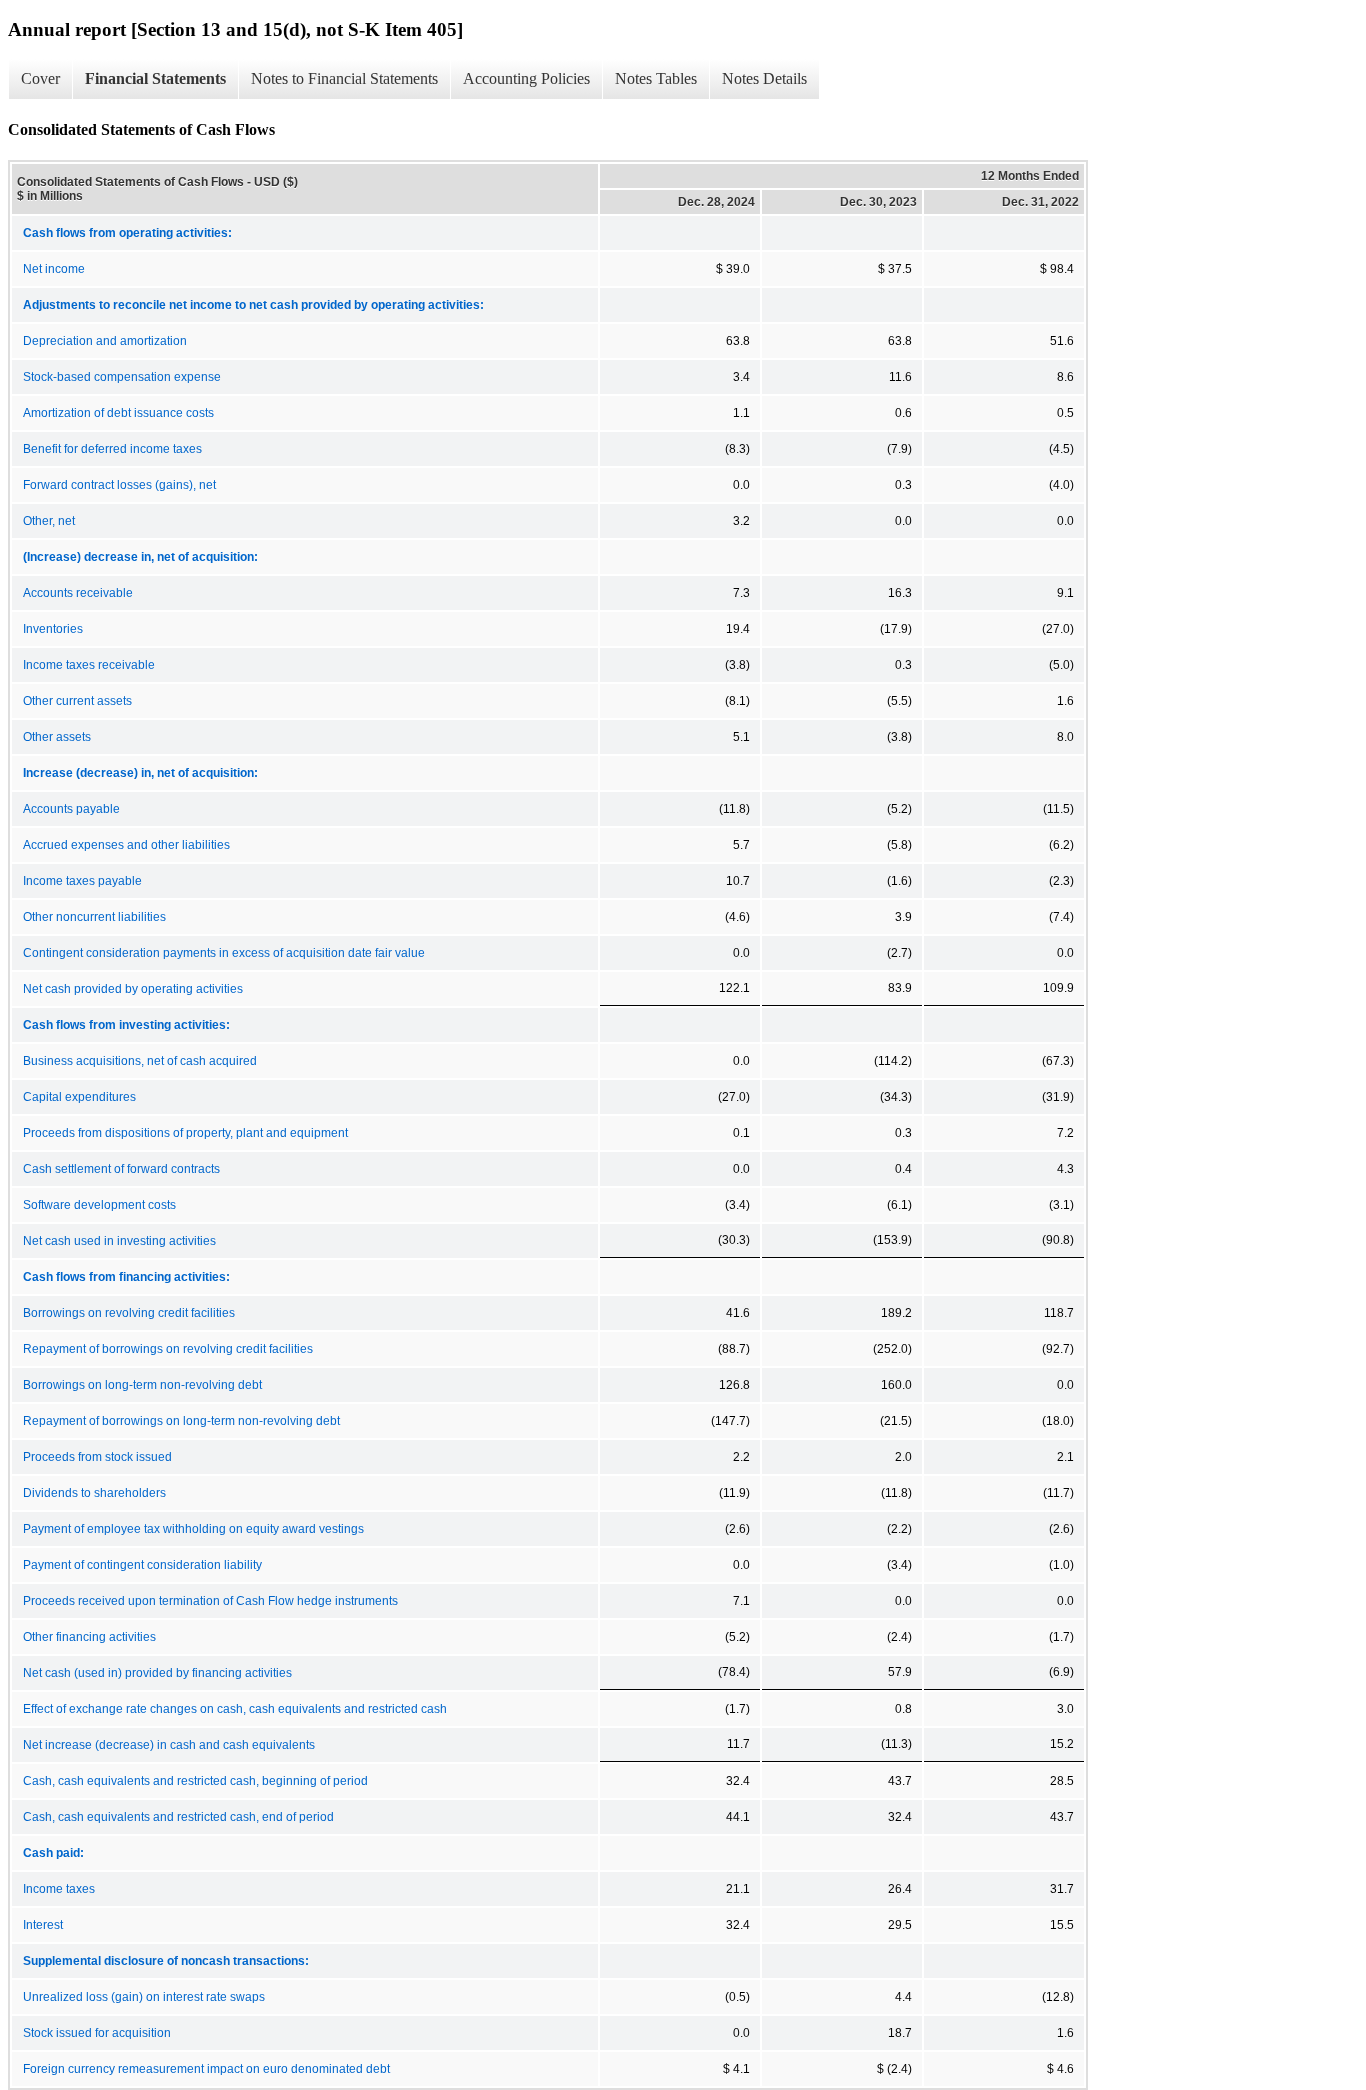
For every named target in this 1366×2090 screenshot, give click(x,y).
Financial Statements (155, 78)
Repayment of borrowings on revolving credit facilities (168, 1349)
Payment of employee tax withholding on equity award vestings (193, 1529)
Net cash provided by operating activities (133, 989)
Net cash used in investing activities (119, 1241)
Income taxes (59, 1889)
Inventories (53, 629)
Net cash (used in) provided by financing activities (157, 1673)
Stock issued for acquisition (97, 2033)
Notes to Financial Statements (344, 78)
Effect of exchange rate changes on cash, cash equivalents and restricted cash (235, 1709)
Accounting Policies (526, 78)
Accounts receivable (78, 593)
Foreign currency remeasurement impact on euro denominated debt (206, 2069)
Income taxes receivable (89, 665)
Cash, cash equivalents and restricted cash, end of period (178, 1817)
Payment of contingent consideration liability (142, 1565)
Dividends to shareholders (94, 1493)
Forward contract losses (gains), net (119, 485)
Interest (43, 1925)
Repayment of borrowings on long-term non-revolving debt (181, 1421)
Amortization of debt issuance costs (118, 413)
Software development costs (99, 1205)
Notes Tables (656, 78)
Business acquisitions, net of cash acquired (140, 1061)
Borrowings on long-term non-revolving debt (142, 1385)
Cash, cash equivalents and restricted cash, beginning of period (195, 1781)
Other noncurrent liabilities (94, 917)
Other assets (57, 737)
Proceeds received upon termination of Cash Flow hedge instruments (210, 1601)
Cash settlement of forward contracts (121, 1169)
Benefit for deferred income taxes (112, 449)
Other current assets (77, 701)
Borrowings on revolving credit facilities (129, 1313)
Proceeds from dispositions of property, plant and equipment (185, 1133)
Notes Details (764, 78)
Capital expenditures (79, 1097)
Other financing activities (89, 1637)
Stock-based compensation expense (122, 377)
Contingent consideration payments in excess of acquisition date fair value (224, 953)
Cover (40, 78)
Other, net (49, 521)
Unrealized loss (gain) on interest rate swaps (144, 1997)
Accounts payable (71, 809)
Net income (54, 269)
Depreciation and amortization (105, 341)
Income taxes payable (82, 881)
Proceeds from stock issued (97, 1457)
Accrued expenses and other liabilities (126, 845)
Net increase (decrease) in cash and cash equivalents (169, 1745)
